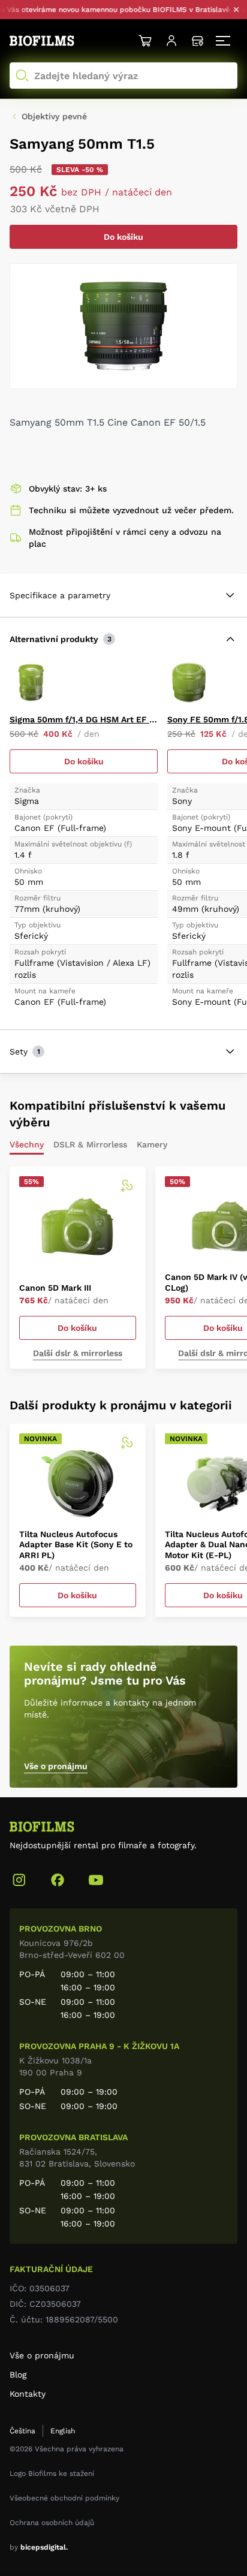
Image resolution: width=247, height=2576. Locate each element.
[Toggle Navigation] (224, 41)
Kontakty (28, 2394)
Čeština (22, 2431)
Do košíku (123, 237)
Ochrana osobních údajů (52, 2523)
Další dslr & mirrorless (78, 1353)
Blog (18, 2375)
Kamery (152, 1145)
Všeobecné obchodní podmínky (64, 2498)
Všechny (27, 1145)
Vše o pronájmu (56, 1766)
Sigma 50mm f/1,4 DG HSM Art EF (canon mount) (84, 719)
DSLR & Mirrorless (90, 1145)
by (39, 2547)
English (63, 2431)
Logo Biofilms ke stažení (52, 2473)
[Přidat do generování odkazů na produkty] (126, 1186)
